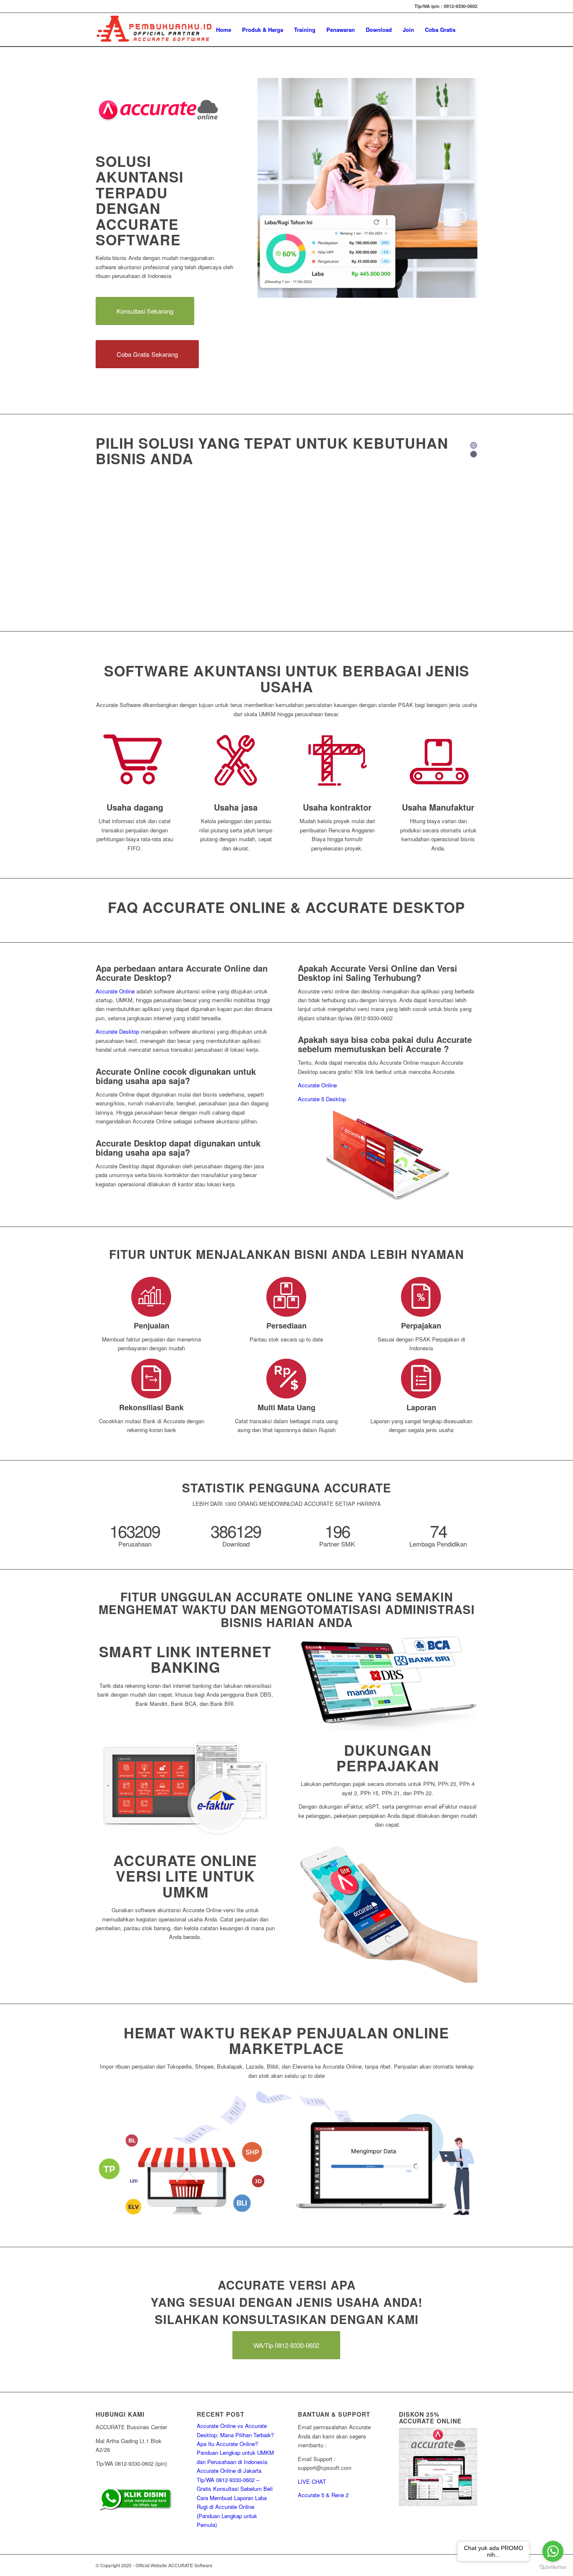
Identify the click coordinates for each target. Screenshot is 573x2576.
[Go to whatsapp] (553, 2551)
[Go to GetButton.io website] (553, 2567)
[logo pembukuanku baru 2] (154, 30)
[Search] (469, 30)
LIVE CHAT (312, 2481)
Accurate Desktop (117, 1031)
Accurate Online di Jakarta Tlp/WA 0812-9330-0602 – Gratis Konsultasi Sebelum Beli (235, 2480)
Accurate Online (115, 991)
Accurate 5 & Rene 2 (323, 2495)
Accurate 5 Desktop (322, 1099)
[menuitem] (224, 30)
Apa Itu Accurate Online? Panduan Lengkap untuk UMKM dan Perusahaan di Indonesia (235, 2453)
